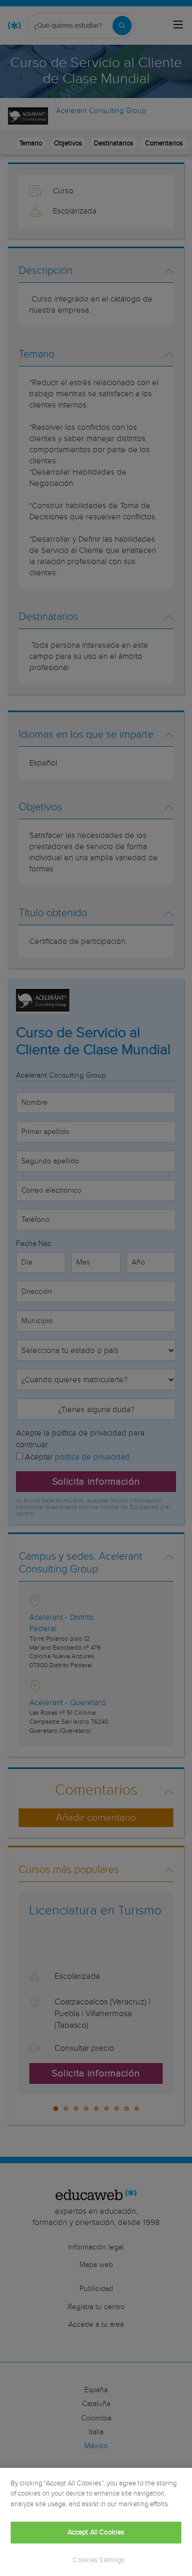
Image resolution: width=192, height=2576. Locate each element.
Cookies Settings (98, 2560)
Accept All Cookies (96, 2533)
